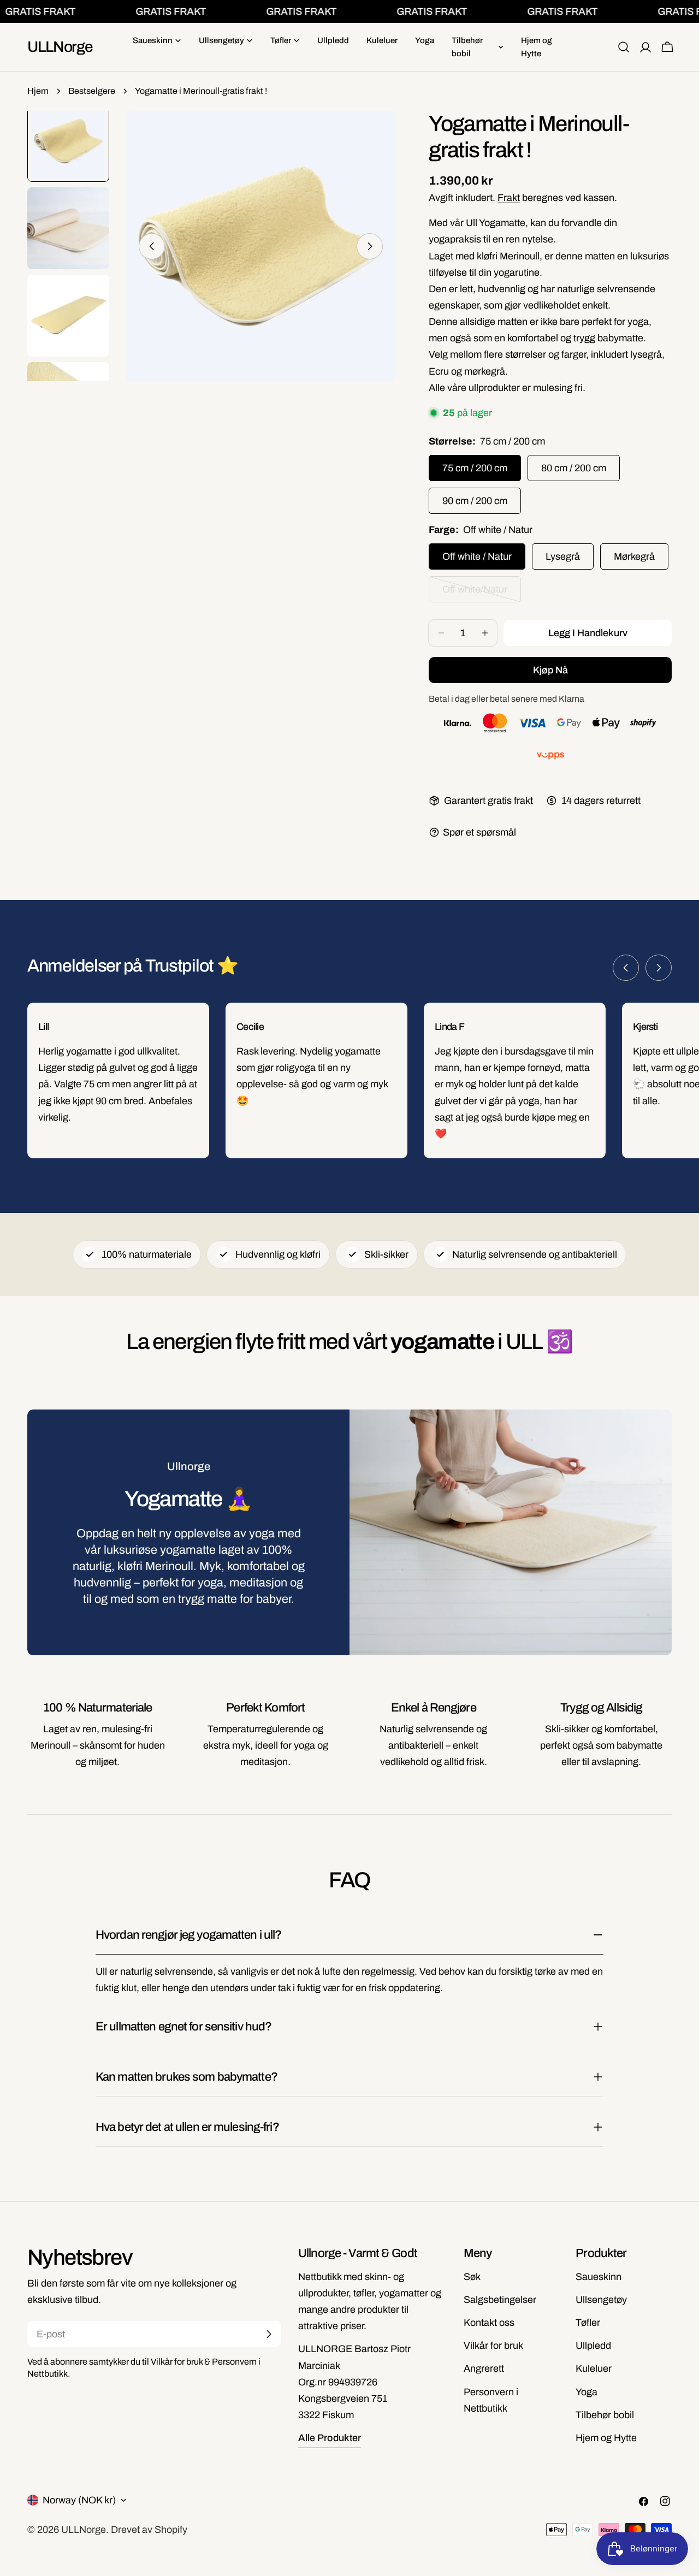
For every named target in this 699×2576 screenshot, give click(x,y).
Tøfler (588, 2323)
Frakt (509, 198)
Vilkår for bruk (493, 2346)
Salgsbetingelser (500, 2300)
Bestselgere (92, 91)
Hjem (38, 91)
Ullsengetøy (601, 2300)
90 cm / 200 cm (475, 501)
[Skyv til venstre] (152, 246)
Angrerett (484, 2368)
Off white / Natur (477, 556)
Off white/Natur (482, 593)
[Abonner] (269, 2334)
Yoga (587, 2392)
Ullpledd (593, 2346)
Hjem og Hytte (606, 2438)
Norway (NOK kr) (79, 2500)
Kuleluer (594, 2368)
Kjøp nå (550, 670)
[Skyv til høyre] (370, 246)
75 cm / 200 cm (475, 468)
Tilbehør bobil (605, 2415)
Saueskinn (599, 2277)
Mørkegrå (634, 556)
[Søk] (624, 47)
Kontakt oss (489, 2323)
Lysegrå (563, 556)
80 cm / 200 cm (574, 468)
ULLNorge (60, 47)
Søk (472, 2277)
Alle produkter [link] (330, 2438)
